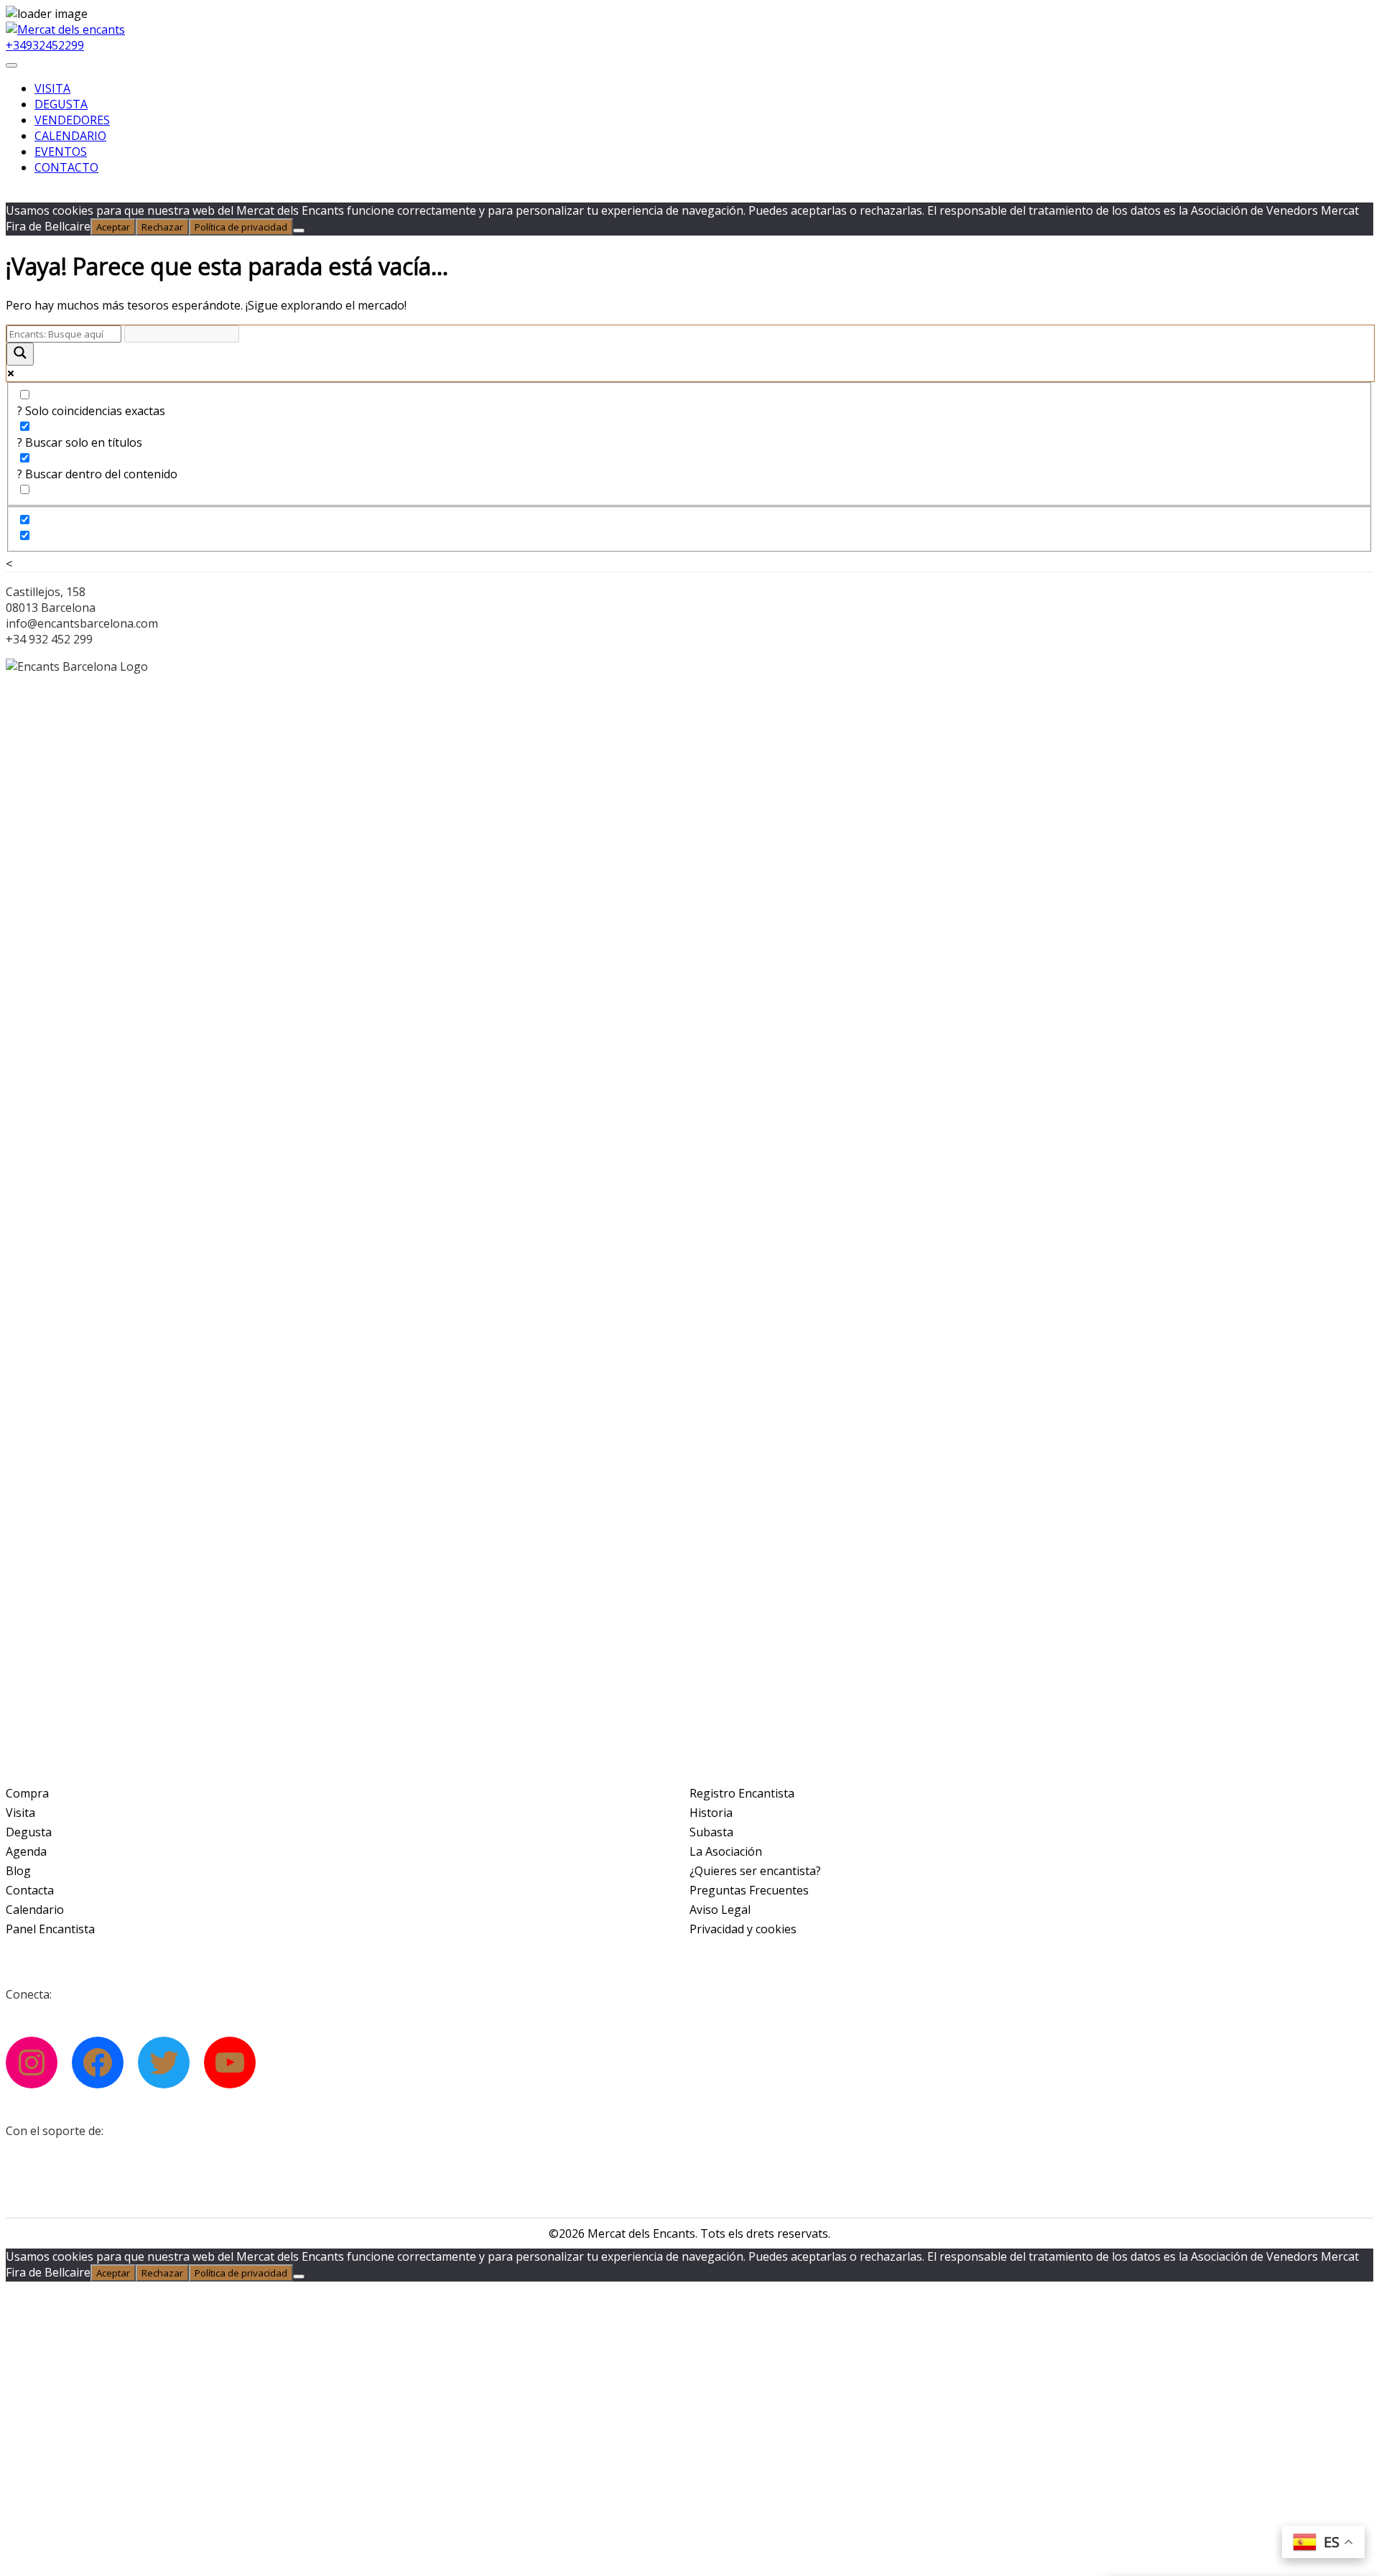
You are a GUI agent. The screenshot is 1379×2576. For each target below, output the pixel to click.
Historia (711, 1813)
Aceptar (113, 227)
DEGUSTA (61, 104)
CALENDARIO (70, 136)
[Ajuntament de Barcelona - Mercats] (99, 2168)
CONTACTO (66, 167)
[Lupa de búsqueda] (20, 354)
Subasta (711, 1832)
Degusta (29, 1832)
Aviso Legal (720, 1910)
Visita (20, 1813)
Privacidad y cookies (743, 1929)
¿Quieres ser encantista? (755, 1871)
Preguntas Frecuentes (749, 1890)
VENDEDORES (72, 120)
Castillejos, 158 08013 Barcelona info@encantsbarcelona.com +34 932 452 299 (82, 615)
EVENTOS (61, 152)
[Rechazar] (299, 231)
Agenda (26, 1851)
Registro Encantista (742, 1793)
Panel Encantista (50, 1929)
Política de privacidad (241, 227)
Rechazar (162, 227)
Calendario (35, 1910)
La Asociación (726, 1851)
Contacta (30, 1890)
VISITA (52, 88)
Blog (18, 1871)
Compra (27, 1793)
